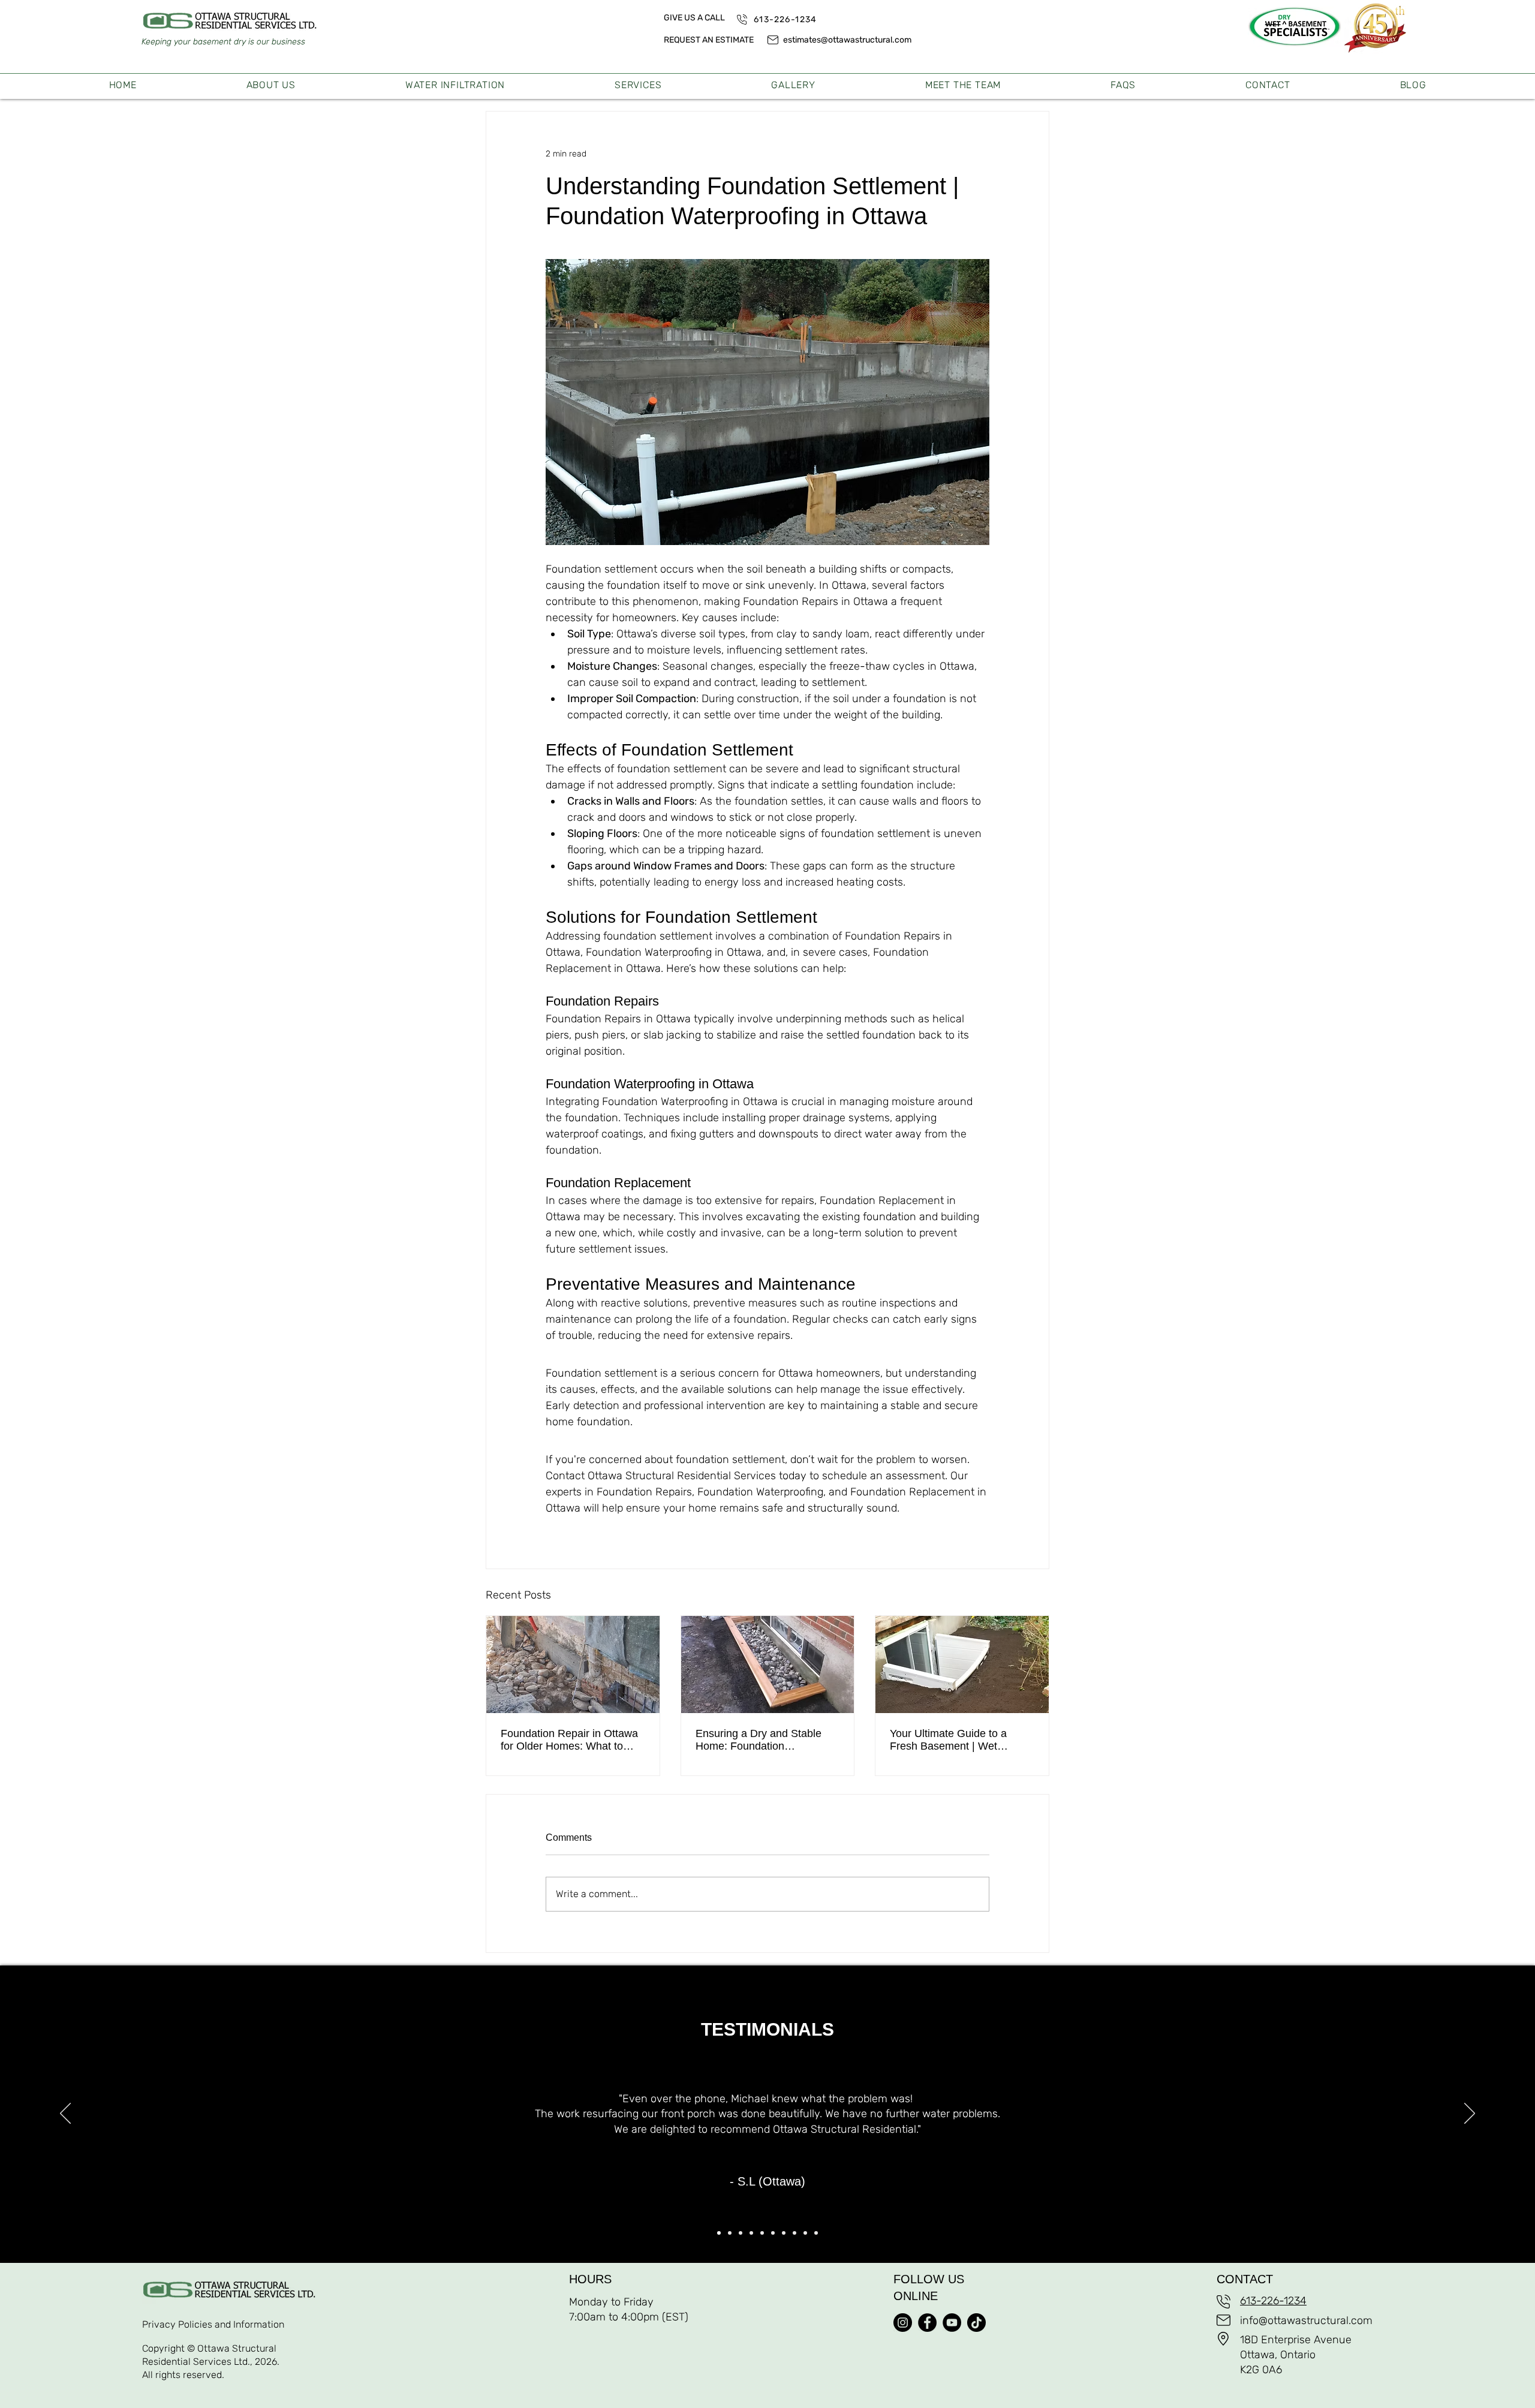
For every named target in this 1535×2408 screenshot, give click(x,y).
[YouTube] (952, 2323)
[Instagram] (903, 2323)
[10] (816, 2233)
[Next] (1470, 2114)
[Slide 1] (719, 2233)
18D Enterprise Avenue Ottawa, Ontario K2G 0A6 (1296, 2355)
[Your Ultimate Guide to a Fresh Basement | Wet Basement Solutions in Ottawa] (962, 1664)
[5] (762, 2233)
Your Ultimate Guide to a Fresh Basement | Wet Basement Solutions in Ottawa (948, 1740)
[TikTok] (976, 2323)
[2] (730, 2233)
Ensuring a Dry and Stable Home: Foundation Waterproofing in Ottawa (759, 1740)
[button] (638, 85)
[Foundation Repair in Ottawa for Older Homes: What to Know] (573, 1664)
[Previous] (65, 2114)
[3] (741, 2233)
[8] (794, 2233)
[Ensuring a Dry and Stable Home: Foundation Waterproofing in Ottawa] (768, 1664)
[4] (751, 2233)
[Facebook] (927, 2323)
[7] (784, 2233)
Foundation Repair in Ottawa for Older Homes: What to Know (569, 1740)
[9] (805, 2233)
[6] (773, 2233)
